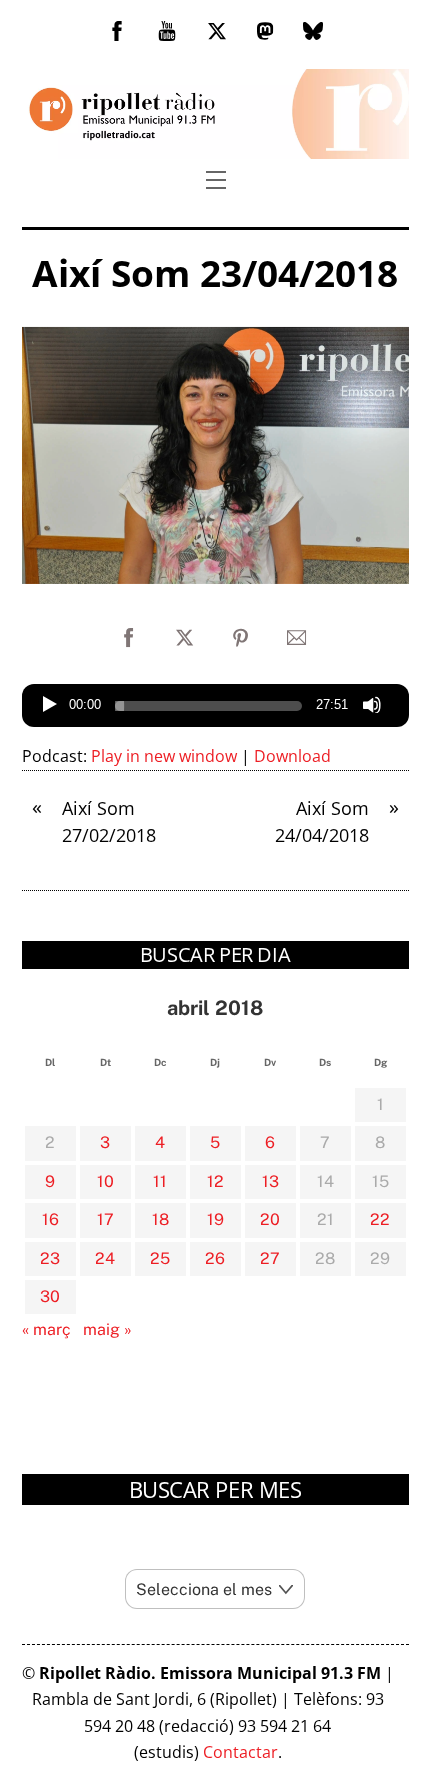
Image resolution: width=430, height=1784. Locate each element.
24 (105, 1258)
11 (160, 1181)
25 (160, 1258)
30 (50, 1296)
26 (215, 1258)
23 (50, 1258)
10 (105, 1181)
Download (292, 756)
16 (50, 1219)
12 (215, 1181)
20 (270, 1219)
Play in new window (164, 756)
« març (46, 1329)
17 (105, 1219)
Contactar (240, 1752)
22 (380, 1219)
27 (270, 1258)
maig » (107, 1329)
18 (160, 1219)
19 (215, 1219)
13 (270, 1181)
